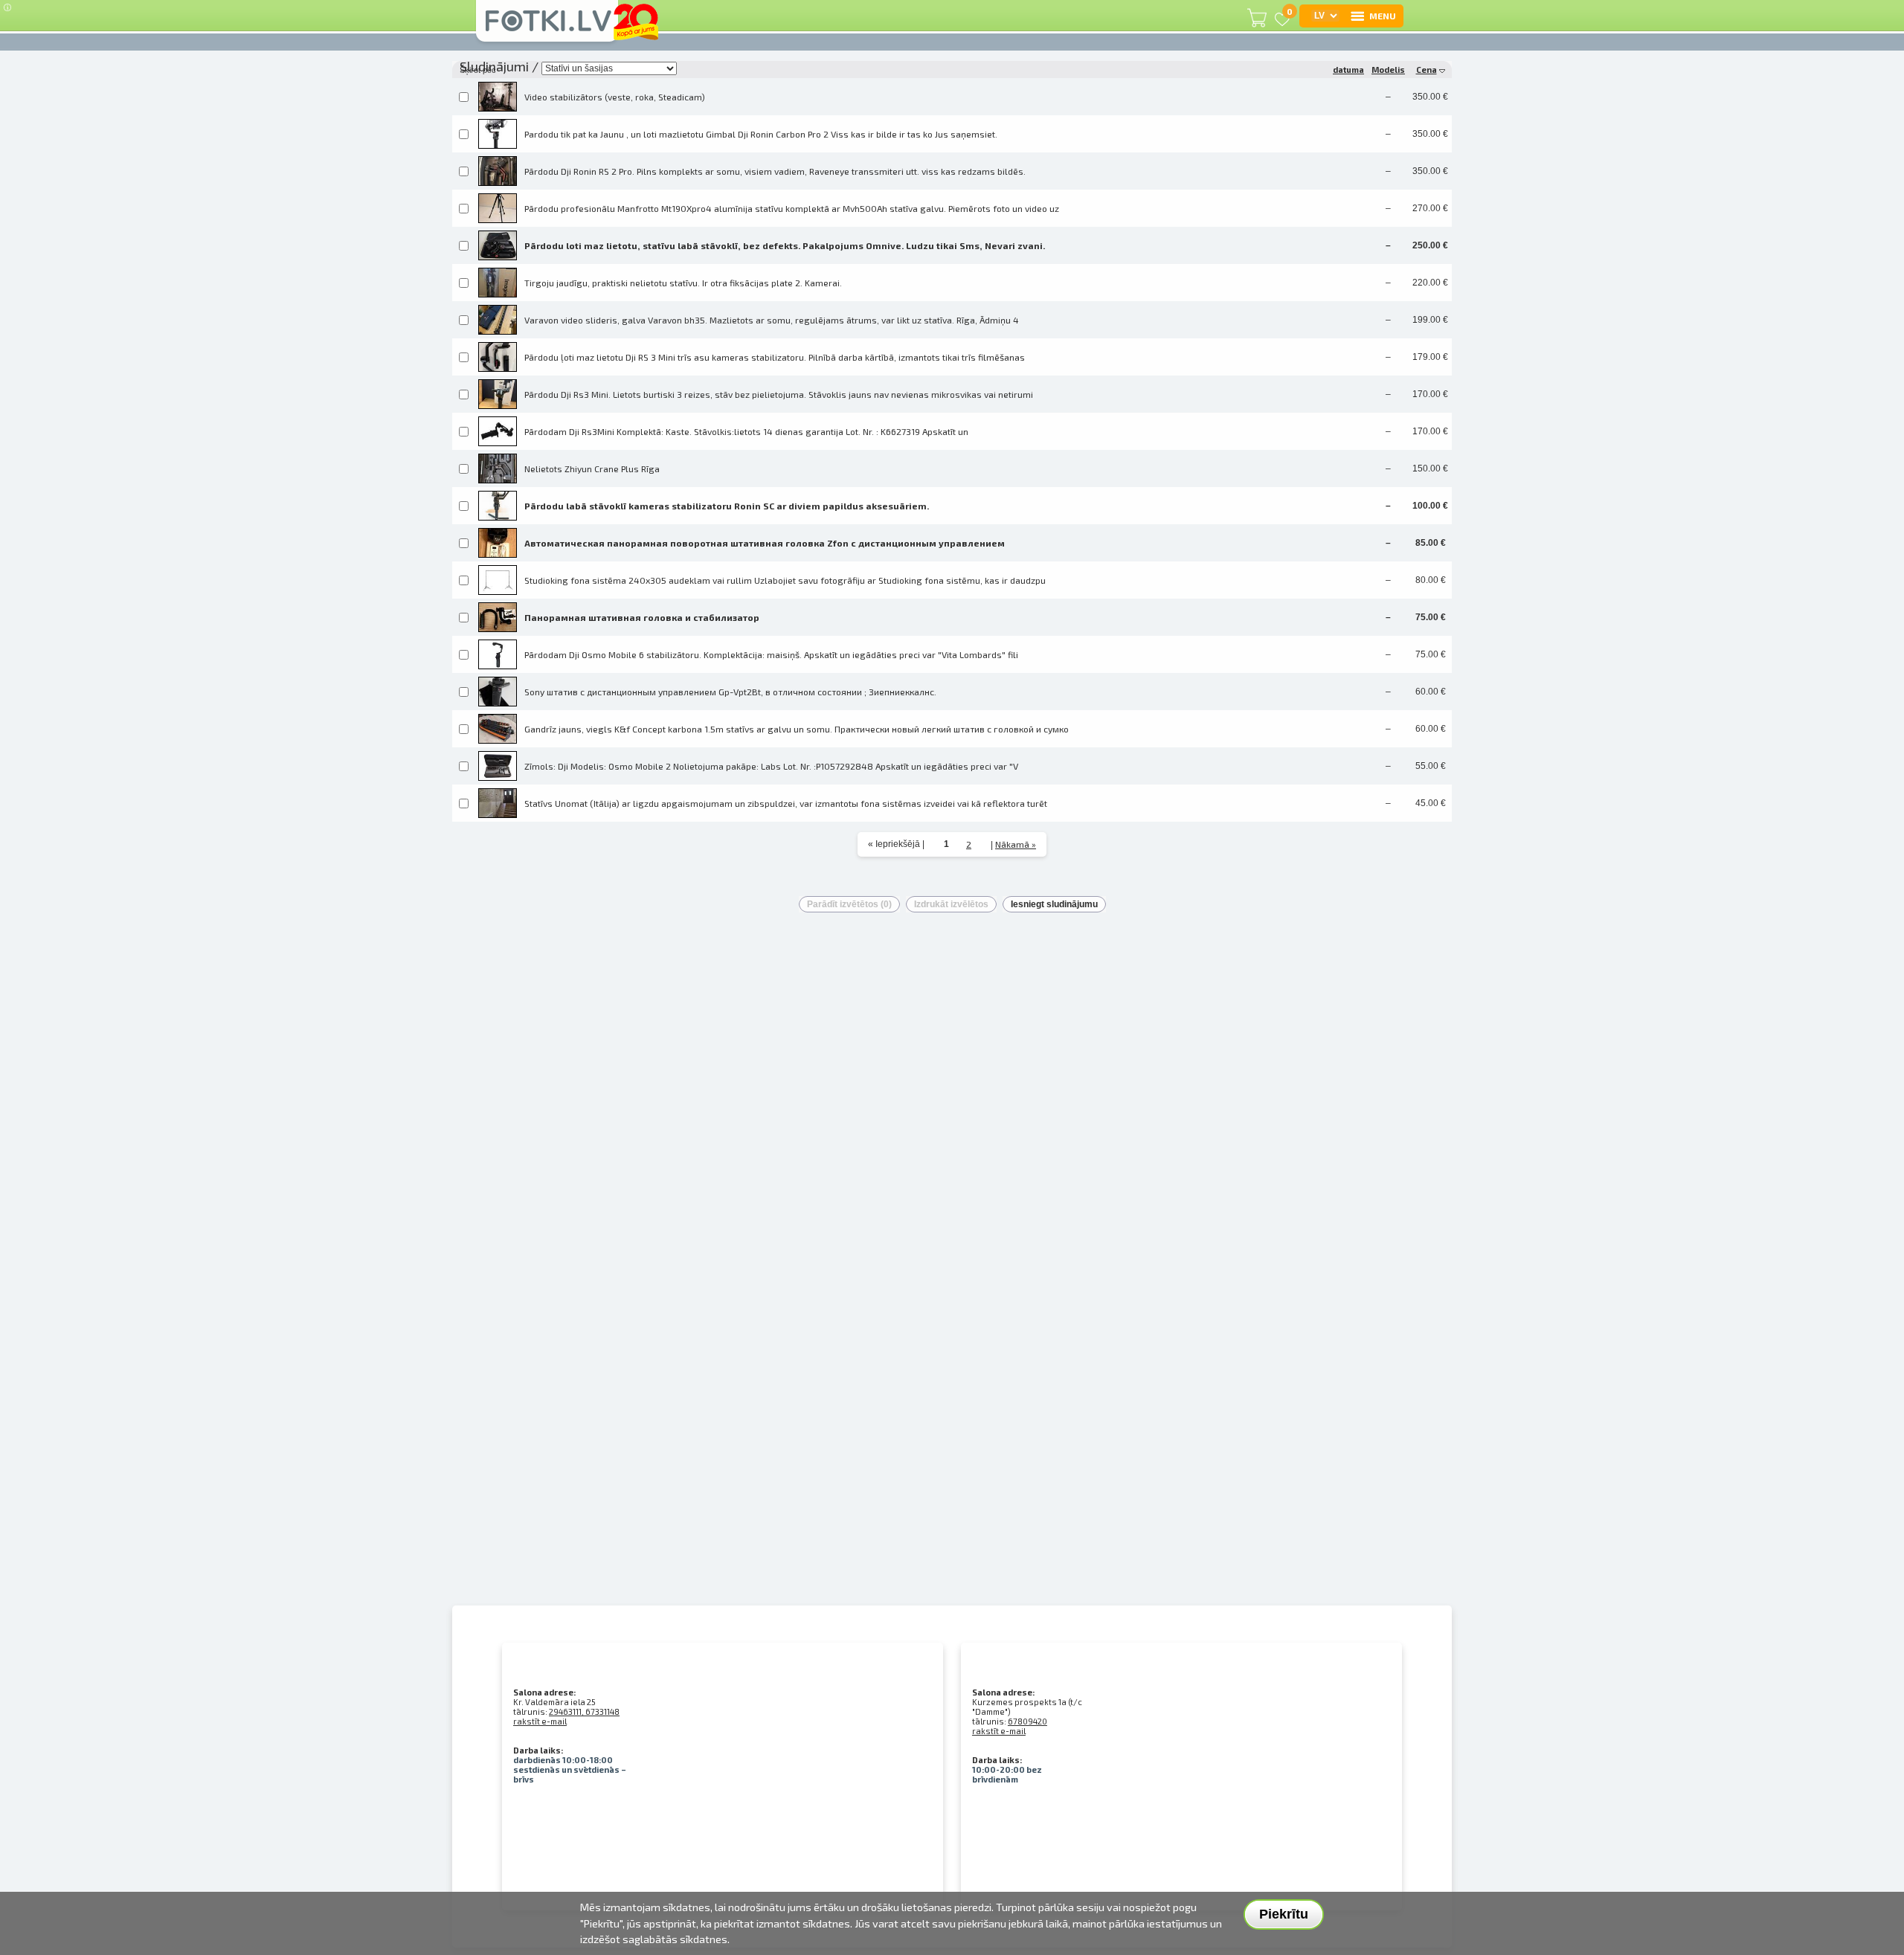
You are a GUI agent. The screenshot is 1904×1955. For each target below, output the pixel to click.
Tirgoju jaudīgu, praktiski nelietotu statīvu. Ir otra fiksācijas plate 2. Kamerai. (683, 283)
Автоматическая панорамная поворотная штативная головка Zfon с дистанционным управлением (765, 543)
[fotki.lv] (547, 28)
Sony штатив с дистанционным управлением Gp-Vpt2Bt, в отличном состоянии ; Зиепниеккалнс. (730, 692)
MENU (1383, 16)
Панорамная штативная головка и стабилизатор (642, 617)
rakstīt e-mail (540, 1721)
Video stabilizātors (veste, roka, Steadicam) (615, 97)
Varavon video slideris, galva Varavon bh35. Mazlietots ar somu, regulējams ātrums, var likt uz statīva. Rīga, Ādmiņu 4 (772, 320)
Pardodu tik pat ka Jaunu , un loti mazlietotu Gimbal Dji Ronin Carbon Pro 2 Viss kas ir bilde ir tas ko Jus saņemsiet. (761, 134)
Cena (1427, 70)
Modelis (1388, 70)
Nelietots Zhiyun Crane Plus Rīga (592, 468)
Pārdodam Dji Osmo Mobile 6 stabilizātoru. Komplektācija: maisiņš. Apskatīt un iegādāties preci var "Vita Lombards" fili (771, 654)
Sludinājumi (494, 66)
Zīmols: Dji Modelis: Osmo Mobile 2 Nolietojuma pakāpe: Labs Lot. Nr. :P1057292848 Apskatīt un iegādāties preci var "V (771, 766)
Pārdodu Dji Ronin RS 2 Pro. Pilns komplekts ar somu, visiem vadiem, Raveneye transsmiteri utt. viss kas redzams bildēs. (775, 171)
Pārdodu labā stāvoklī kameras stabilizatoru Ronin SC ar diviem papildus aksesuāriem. (727, 506)
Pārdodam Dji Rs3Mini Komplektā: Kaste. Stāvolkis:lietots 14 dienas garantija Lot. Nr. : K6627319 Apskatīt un (746, 431)
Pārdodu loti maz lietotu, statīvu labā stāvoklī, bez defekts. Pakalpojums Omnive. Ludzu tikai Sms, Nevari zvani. (785, 245)
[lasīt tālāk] (498, 95)
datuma (1348, 70)
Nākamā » (1016, 844)
